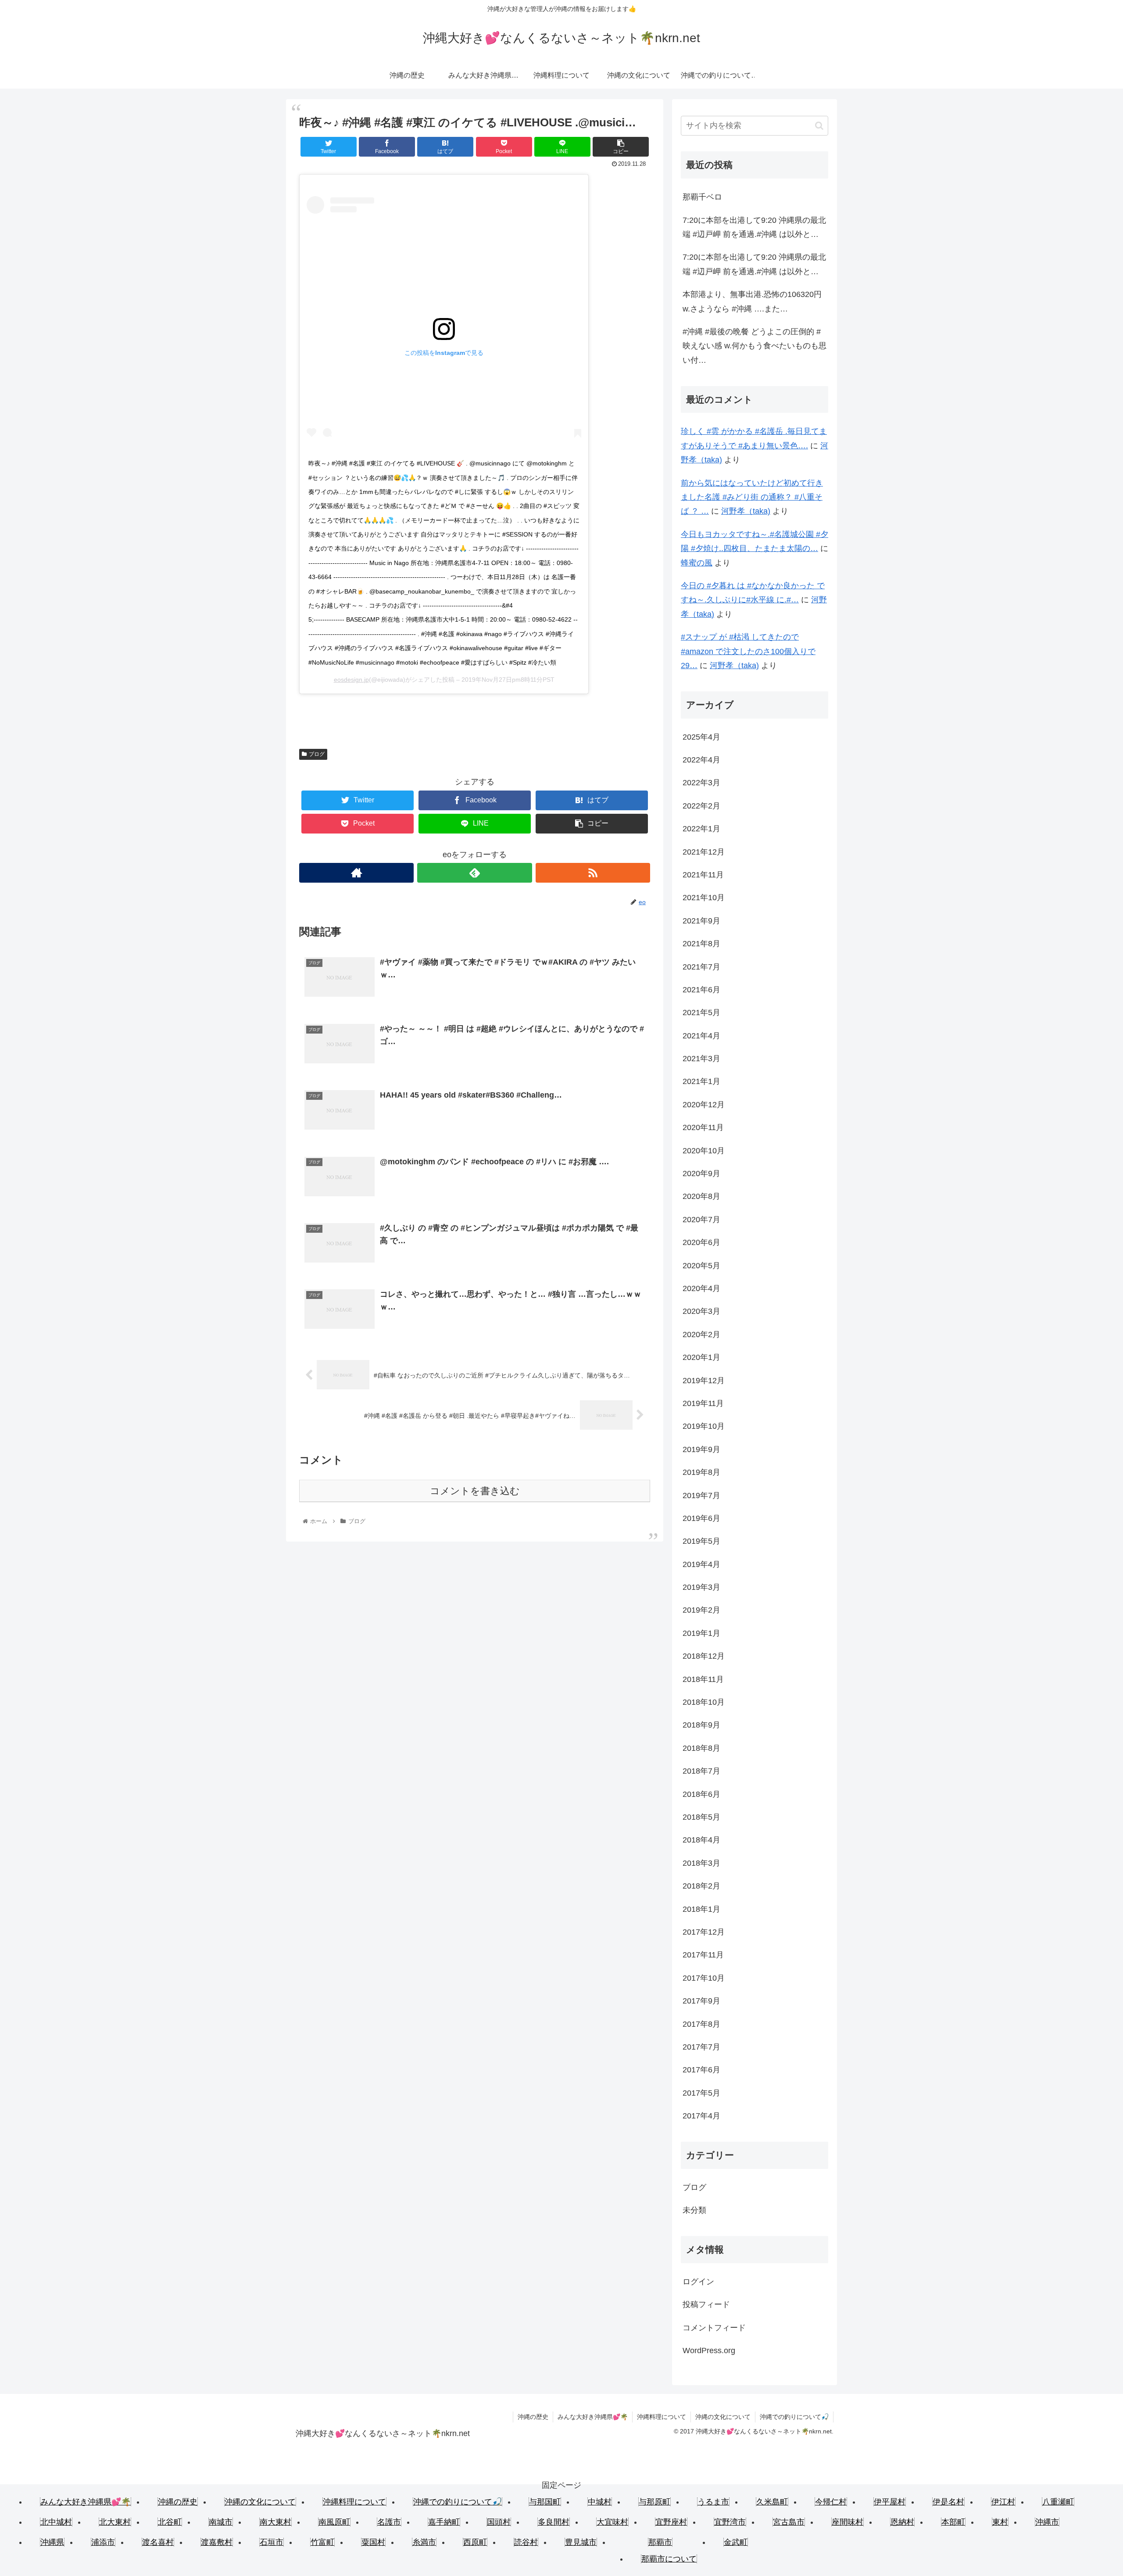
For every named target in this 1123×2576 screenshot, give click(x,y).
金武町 (736, 2542)
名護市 (389, 2522)
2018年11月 (703, 1679)
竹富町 (322, 2542)
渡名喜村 (158, 2542)
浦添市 (103, 2542)
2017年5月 (701, 2093)
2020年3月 (701, 1311)
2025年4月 (701, 737)
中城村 (600, 2502)
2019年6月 (701, 1518)
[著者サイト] (356, 873)
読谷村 (526, 2542)
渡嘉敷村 (217, 2542)
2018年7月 (701, 1771)
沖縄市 (1047, 2522)
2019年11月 (703, 1403)
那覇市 (660, 2542)
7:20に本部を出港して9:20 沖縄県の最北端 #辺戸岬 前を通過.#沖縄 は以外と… (754, 227)
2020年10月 (704, 1151)
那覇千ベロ (702, 197)
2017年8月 (701, 2024)
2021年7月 (701, 967)
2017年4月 (701, 2116)
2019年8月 (701, 1472)
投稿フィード (706, 2304)
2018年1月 (701, 1909)
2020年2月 (701, 1335)
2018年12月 (704, 1656)
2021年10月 (704, 898)
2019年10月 (704, 1426)
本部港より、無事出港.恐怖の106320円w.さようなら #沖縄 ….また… (752, 301)
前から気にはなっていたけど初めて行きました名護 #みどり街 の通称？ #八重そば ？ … (752, 497)
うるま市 (713, 2502)
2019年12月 (704, 1381)
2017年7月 (701, 2047)
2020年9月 (701, 1174)
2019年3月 (701, 1587)
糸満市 (424, 2542)
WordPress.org (709, 2351)
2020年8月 (701, 1196)
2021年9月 (701, 921)
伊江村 (1003, 2502)
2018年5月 (701, 1817)
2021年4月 (701, 1036)
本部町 (953, 2522)
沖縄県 (52, 2542)
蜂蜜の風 (697, 563)
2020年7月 (701, 1220)
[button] (819, 126)
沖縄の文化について (723, 2417)
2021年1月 (701, 1081)
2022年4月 (701, 760)
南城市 (221, 2522)
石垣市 (272, 2542)
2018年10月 (704, 1702)
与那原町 (654, 2502)
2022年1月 (701, 829)
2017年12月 (704, 1932)
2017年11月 (703, 1955)
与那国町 (545, 2502)
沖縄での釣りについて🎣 (794, 2417)
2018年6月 (701, 1794)
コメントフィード (714, 2328)
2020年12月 (704, 1105)
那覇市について (669, 2559)
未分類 (694, 2210)
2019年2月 (701, 1610)
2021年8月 (701, 944)
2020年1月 (701, 1357)
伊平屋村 (890, 2502)
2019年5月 (701, 1541)
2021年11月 (703, 875)
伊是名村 (948, 2502)
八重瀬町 (1058, 2502)
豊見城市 (581, 2542)
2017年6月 (701, 2070)
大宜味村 (612, 2522)
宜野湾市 (730, 2522)
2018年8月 (701, 1748)
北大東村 (115, 2522)
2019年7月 (701, 1496)
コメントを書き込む (475, 1491)
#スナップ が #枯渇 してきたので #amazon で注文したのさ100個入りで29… (748, 651)
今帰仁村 (831, 2502)
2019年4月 (701, 1564)
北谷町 (170, 2522)
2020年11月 (703, 1127)
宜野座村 (671, 2522)
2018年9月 (701, 1725)
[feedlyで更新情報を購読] (474, 873)
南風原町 (334, 2522)
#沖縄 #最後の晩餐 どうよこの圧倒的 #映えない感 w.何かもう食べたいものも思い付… (755, 346)
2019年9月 (701, 1449)
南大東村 (275, 2522)
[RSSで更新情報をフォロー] (593, 873)
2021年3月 (701, 1059)
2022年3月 (701, 783)
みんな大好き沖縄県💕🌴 (593, 2417)
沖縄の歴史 (533, 2417)
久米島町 (772, 2502)
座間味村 (848, 2522)
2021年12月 (704, 852)
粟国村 (373, 2542)
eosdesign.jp (351, 680)
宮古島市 (789, 2522)
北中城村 (56, 2522)
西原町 (475, 2542)
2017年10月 (704, 1978)
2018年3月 (701, 1863)
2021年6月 (701, 990)
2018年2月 (701, 1886)
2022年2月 (701, 806)
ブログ (317, 754)
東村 (1000, 2522)
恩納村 (902, 2522)
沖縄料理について (662, 2417)
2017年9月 (701, 2001)
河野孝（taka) (746, 511)
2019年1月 (701, 1633)
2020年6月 (701, 1242)
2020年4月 (701, 1288)
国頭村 (499, 2522)
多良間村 (554, 2522)
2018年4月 (701, 1840)
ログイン (698, 2282)
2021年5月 (701, 1013)
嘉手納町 (444, 2522)
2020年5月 (701, 1266)
